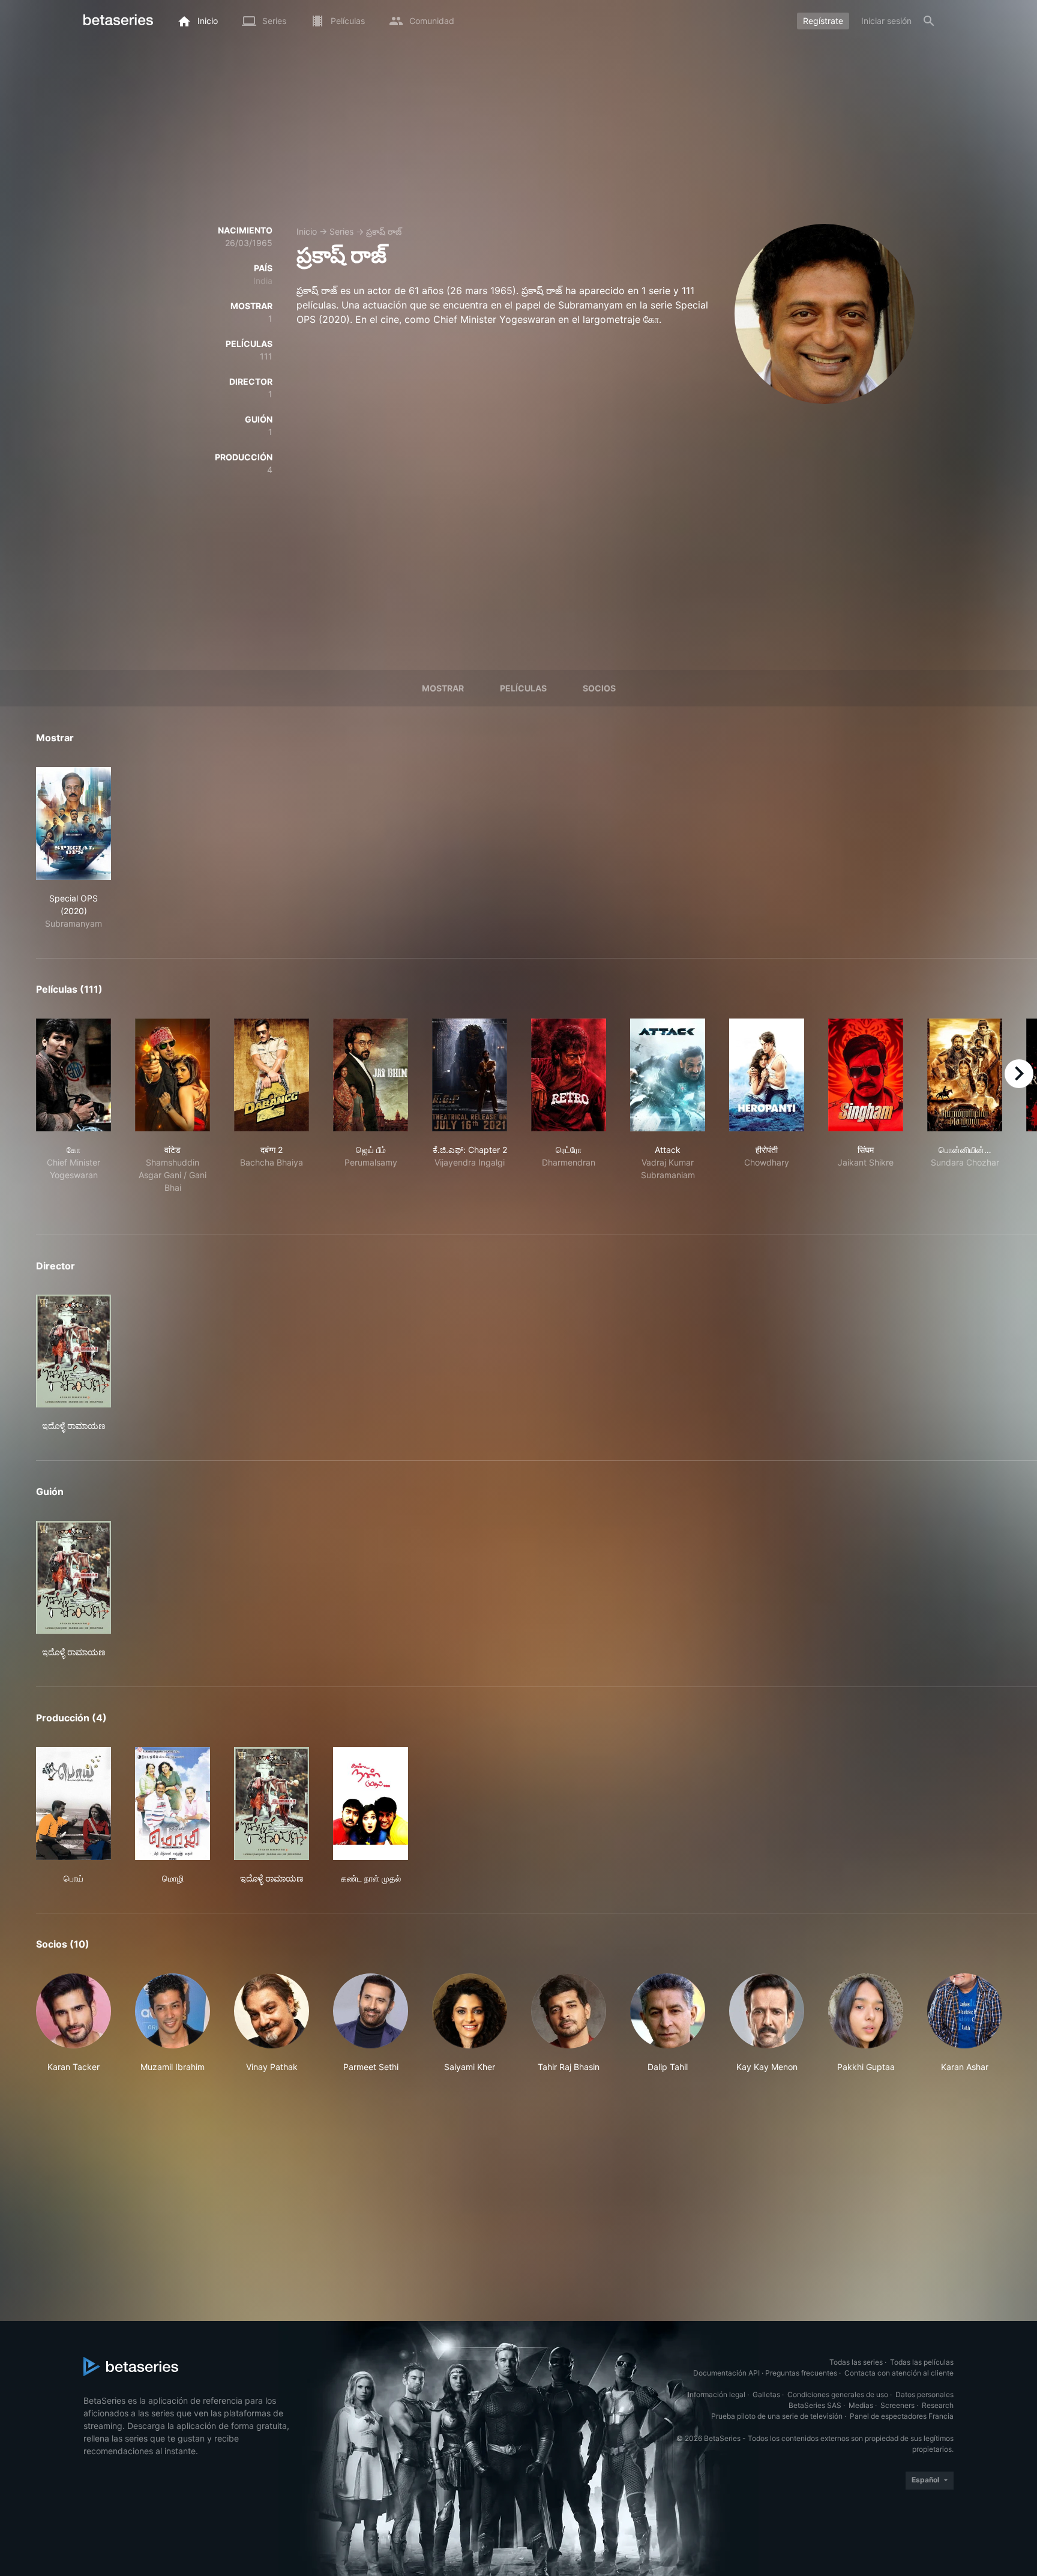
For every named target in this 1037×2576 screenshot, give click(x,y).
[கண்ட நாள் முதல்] (371, 1804)
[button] (74, 2023)
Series (341, 231)
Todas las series (856, 2362)
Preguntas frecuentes (801, 2373)
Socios (599, 688)
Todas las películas (922, 2362)
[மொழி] (173, 1804)
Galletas (766, 2394)
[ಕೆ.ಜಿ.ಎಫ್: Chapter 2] (470, 1075)
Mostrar (443, 688)
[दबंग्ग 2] (272, 1075)
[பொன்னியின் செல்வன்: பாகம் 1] (965, 1075)
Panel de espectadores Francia (902, 2416)
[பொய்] (74, 1804)
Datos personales (924, 2394)
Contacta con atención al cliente (899, 2373)
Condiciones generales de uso (838, 2394)
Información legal (717, 2394)
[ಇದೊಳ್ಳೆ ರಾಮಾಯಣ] (74, 1351)
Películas (523, 688)
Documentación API (726, 2373)
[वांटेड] (173, 1075)
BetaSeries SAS (815, 2405)
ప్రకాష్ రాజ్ (384, 231)
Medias (861, 2405)
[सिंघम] (866, 1075)
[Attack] (668, 1075)
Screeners (897, 2405)
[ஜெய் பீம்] (371, 1075)
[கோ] (74, 1075)
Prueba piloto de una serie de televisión (777, 2416)
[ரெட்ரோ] (569, 1075)
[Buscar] (929, 21)
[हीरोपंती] (767, 1075)
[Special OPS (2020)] (74, 823)
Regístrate (823, 21)
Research (938, 2405)
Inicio (307, 231)
